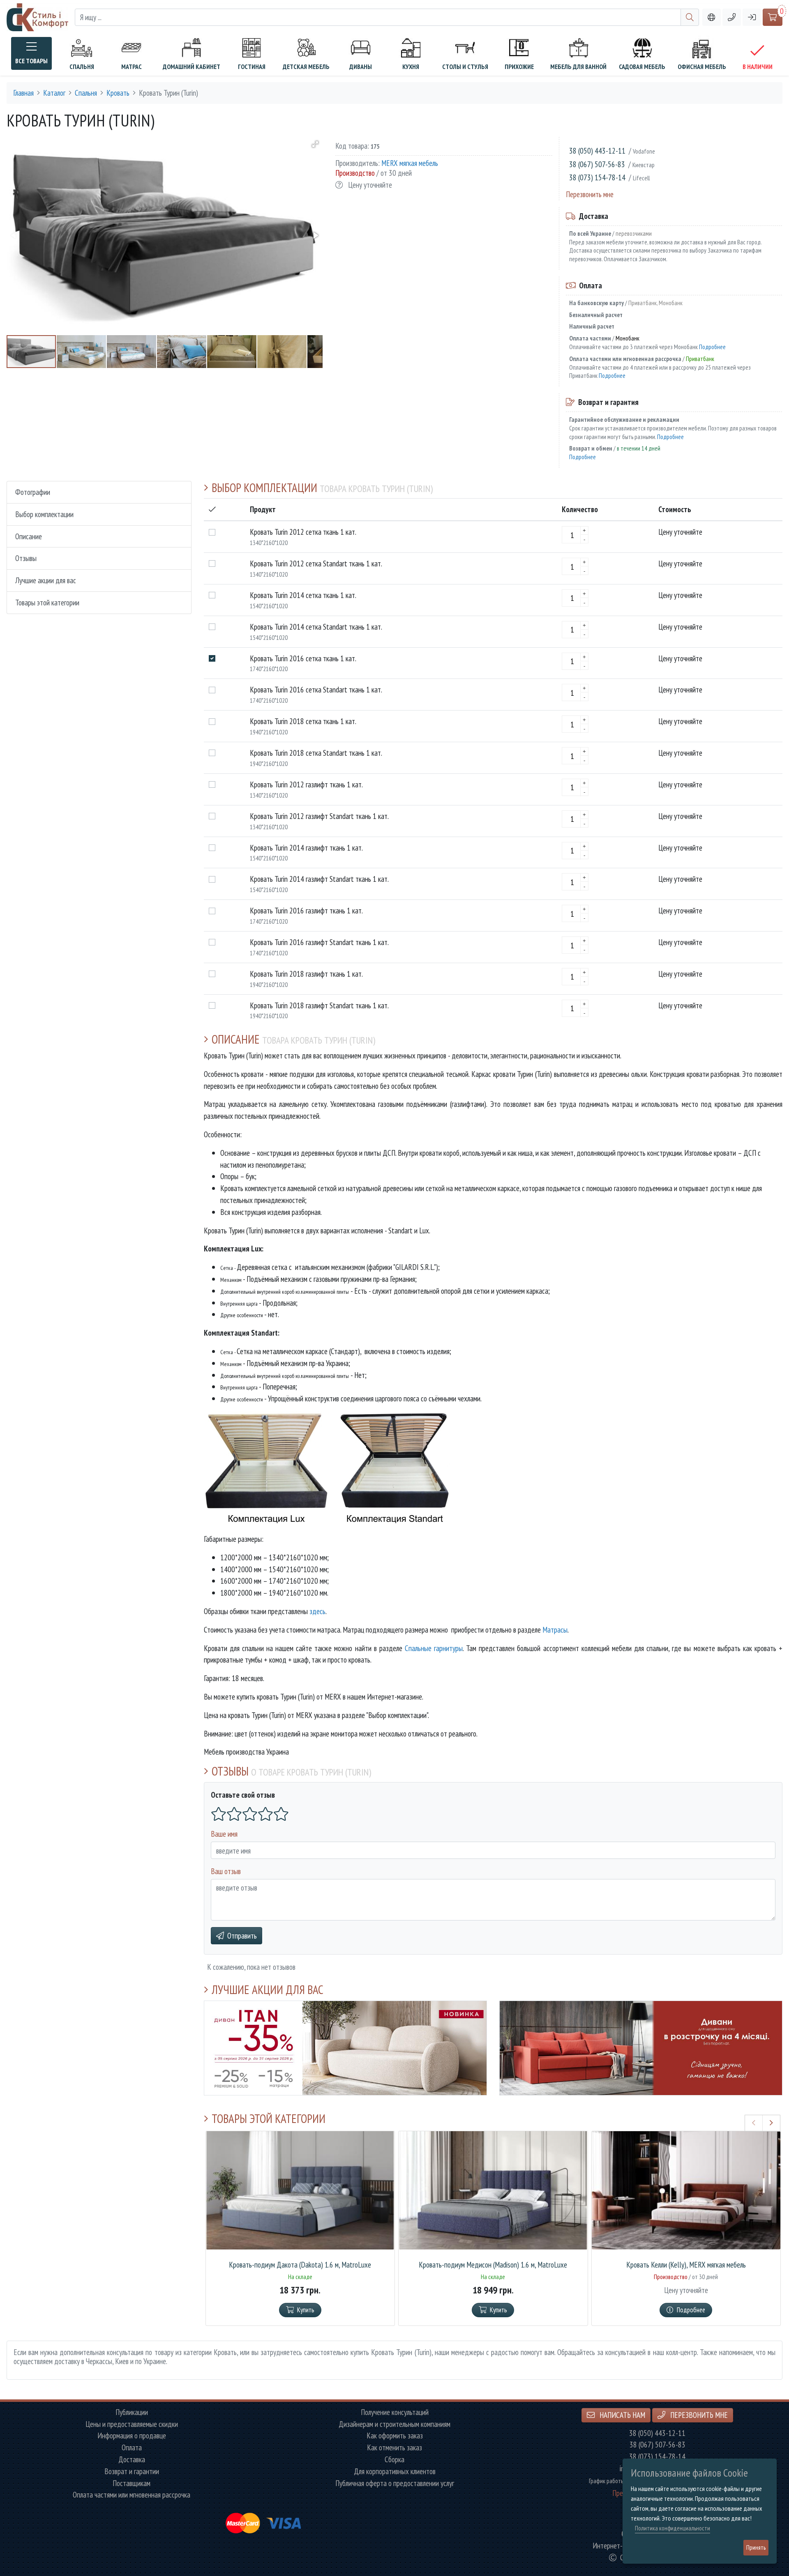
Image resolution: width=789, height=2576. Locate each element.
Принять (756, 2547)
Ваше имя (224, 1834)
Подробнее (712, 347)
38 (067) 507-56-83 (597, 164)
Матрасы (555, 1630)
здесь (317, 1611)
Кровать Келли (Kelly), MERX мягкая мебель (686, 2265)
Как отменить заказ (394, 2448)
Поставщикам (131, 2483)
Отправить (242, 1935)
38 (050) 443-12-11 (597, 151)
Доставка (132, 2460)
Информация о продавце (132, 2436)
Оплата (132, 2448)
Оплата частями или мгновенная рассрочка (131, 2495)
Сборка (394, 2460)
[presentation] (754, 2123)
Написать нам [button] (622, 2415)
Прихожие (519, 67)
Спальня (82, 67)
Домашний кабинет (191, 67)
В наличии (758, 67)
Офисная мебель (702, 67)
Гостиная (252, 67)
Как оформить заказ (395, 2436)
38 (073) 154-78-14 (597, 177)
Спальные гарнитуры (434, 1648)
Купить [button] (306, 2310)
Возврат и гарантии (132, 2471)
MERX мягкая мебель (410, 163)
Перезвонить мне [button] (698, 2415)
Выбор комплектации (44, 514)
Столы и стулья (465, 67)
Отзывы (26, 558)
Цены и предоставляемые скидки (132, 2424)
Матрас (131, 67)
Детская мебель (306, 67)
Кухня (411, 67)
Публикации (132, 2412)
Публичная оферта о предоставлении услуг (395, 2483)
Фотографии (33, 492)
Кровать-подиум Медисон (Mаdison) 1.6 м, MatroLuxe (493, 2265)
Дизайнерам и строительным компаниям (394, 2424)
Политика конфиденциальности (672, 2528)
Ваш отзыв (226, 1871)
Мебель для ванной (578, 67)
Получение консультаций (395, 2412)
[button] (732, 17)
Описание (29, 536)
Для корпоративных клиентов (395, 2471)
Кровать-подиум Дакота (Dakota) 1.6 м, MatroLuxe (300, 2265)
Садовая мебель (642, 67)
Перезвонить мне (590, 194)
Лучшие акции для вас (46, 580)
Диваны (361, 67)
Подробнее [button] (691, 2310)
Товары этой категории (47, 602)
